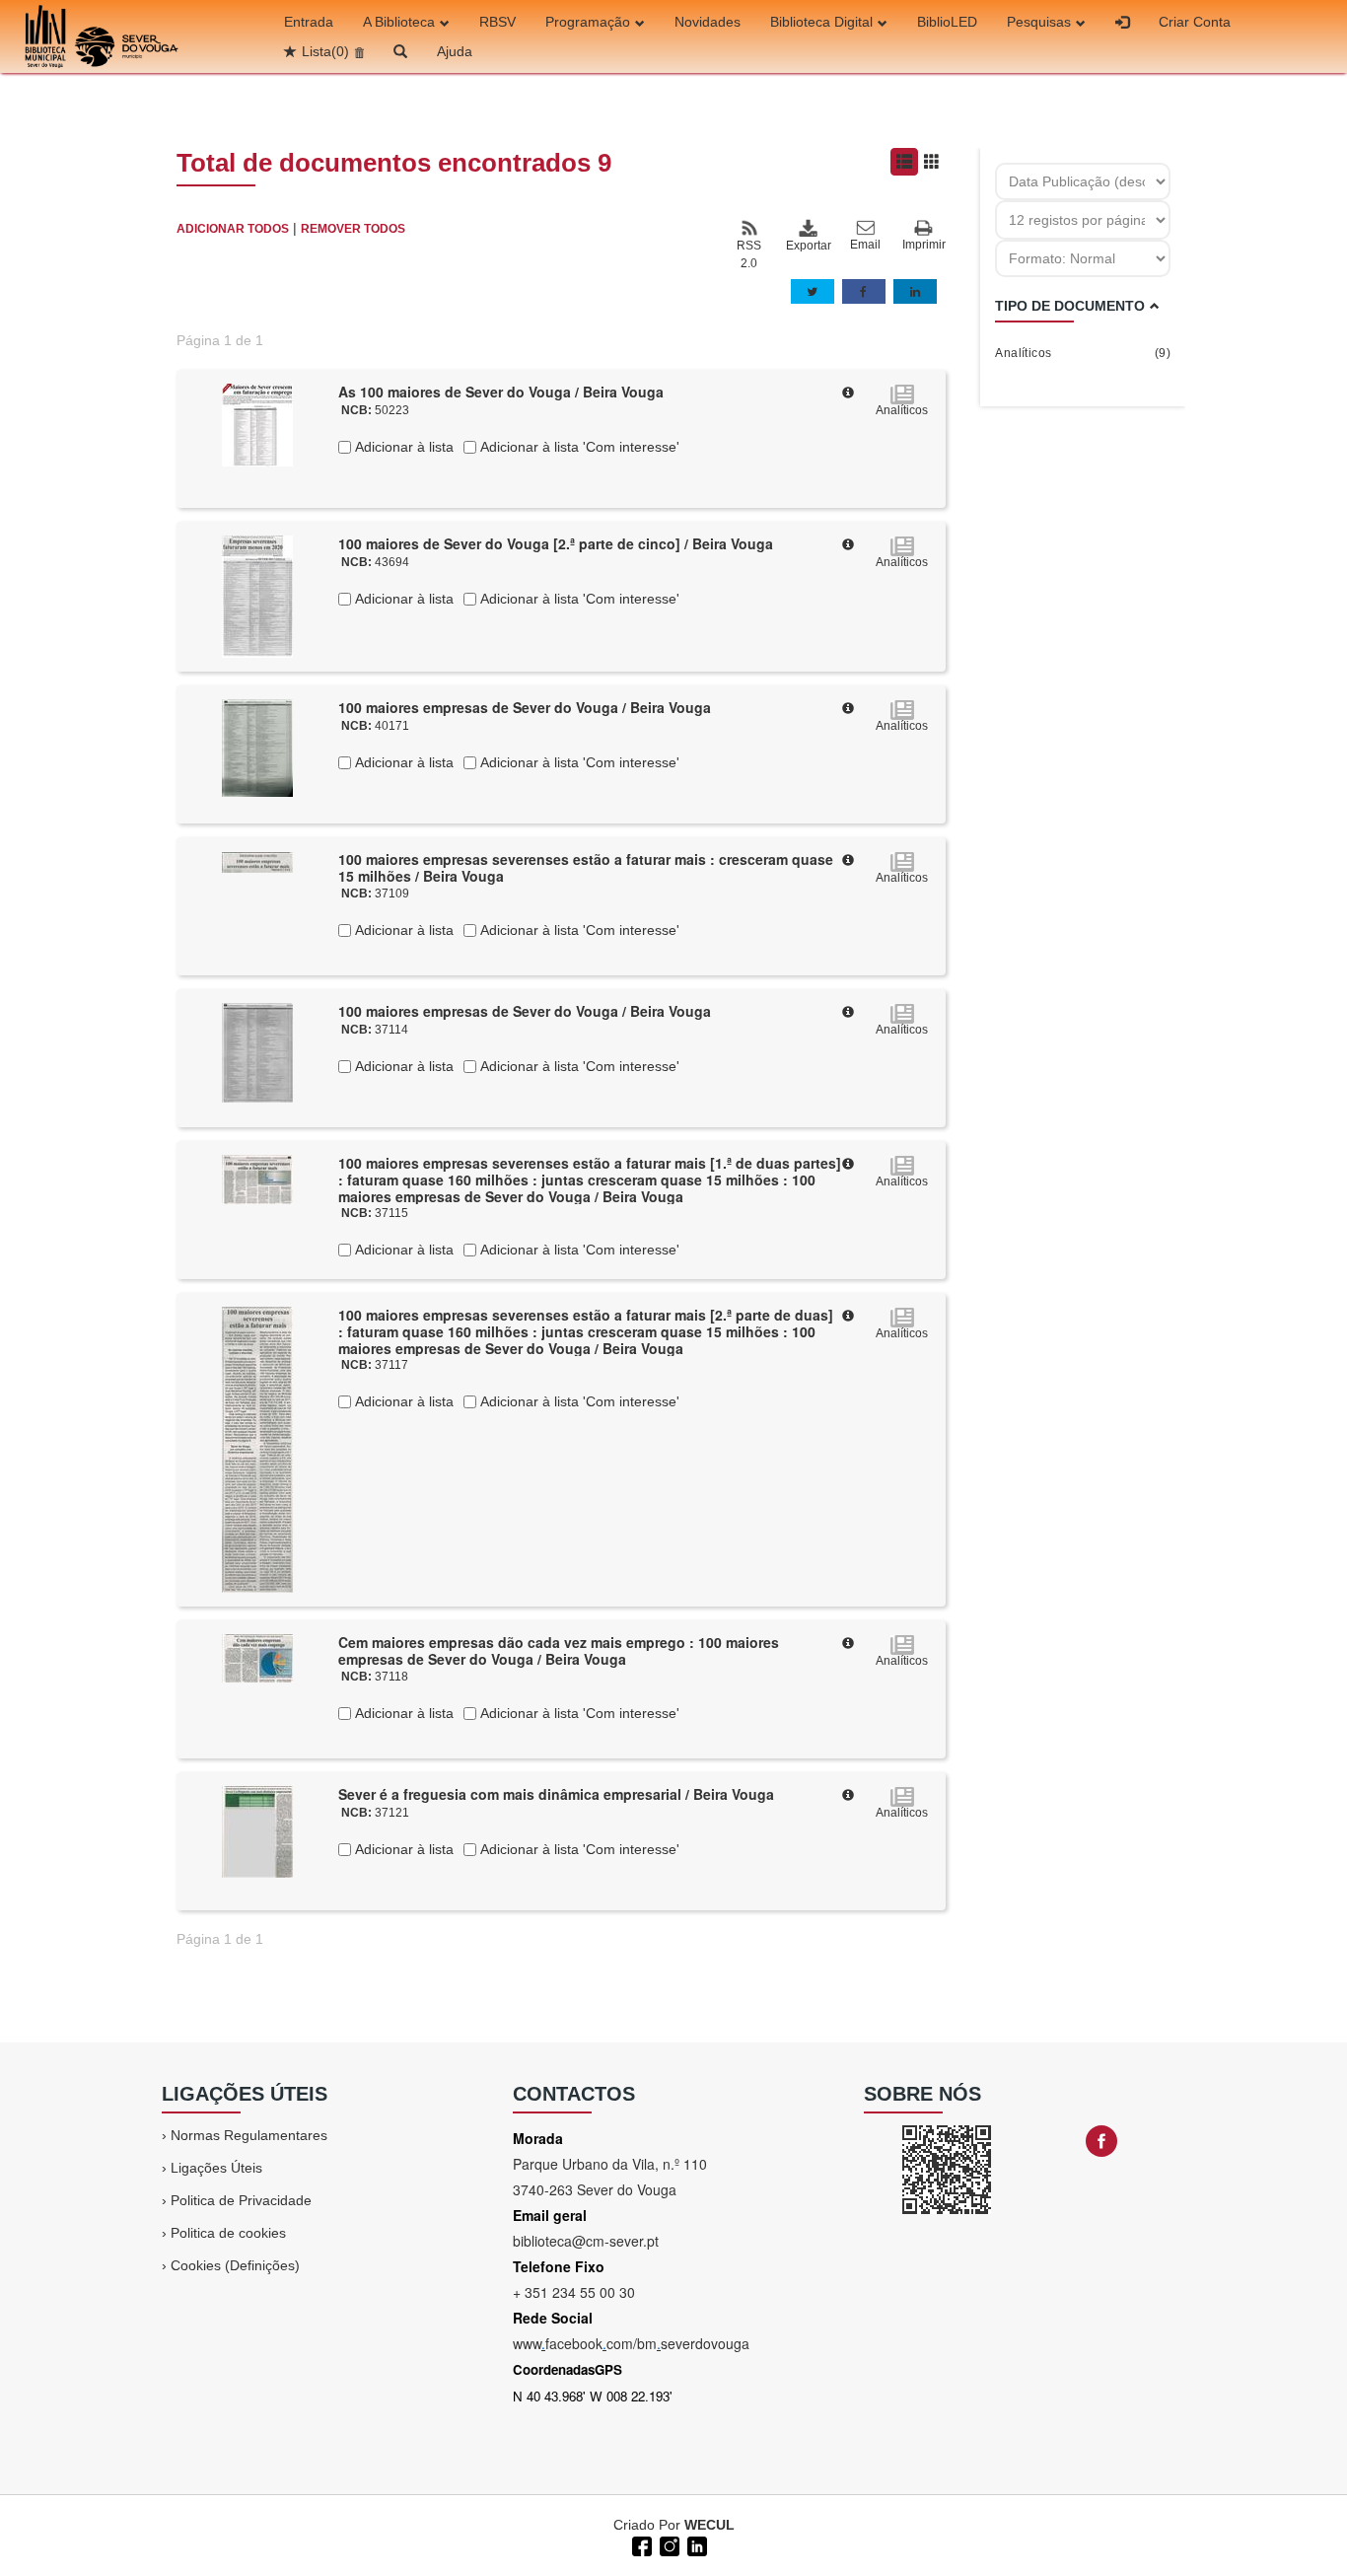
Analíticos (1083, 353)
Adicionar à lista (402, 447)
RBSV (497, 22)
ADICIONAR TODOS (233, 229)
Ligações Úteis (216, 2168)
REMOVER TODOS (353, 229)
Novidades (708, 22)
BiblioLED (947, 22)
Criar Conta (1195, 22)
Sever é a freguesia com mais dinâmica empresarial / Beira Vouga (556, 1794)
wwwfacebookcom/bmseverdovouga (631, 2343)
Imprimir (924, 245)
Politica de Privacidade (241, 2200)
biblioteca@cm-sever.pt (586, 2241)
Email (865, 245)
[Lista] (904, 162)
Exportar (808, 246)
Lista (325, 51)
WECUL (709, 2525)
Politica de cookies (228, 2233)
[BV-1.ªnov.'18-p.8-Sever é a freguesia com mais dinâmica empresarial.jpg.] (257, 1830)
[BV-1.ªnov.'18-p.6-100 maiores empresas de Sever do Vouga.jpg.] (257, 1051)
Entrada (309, 22)
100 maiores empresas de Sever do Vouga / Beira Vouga (525, 707)
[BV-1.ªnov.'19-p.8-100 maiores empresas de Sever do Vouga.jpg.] (257, 747)
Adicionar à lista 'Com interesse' (578, 447)
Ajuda (455, 51)
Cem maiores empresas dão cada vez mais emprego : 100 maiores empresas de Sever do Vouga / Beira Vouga (559, 1650)
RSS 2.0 (749, 254)
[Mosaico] (932, 162)
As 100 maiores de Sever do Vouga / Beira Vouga (501, 392)
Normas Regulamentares (249, 2135)
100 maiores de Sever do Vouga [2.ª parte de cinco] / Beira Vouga (556, 543)
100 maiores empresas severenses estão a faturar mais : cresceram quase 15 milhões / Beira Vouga (586, 867)
